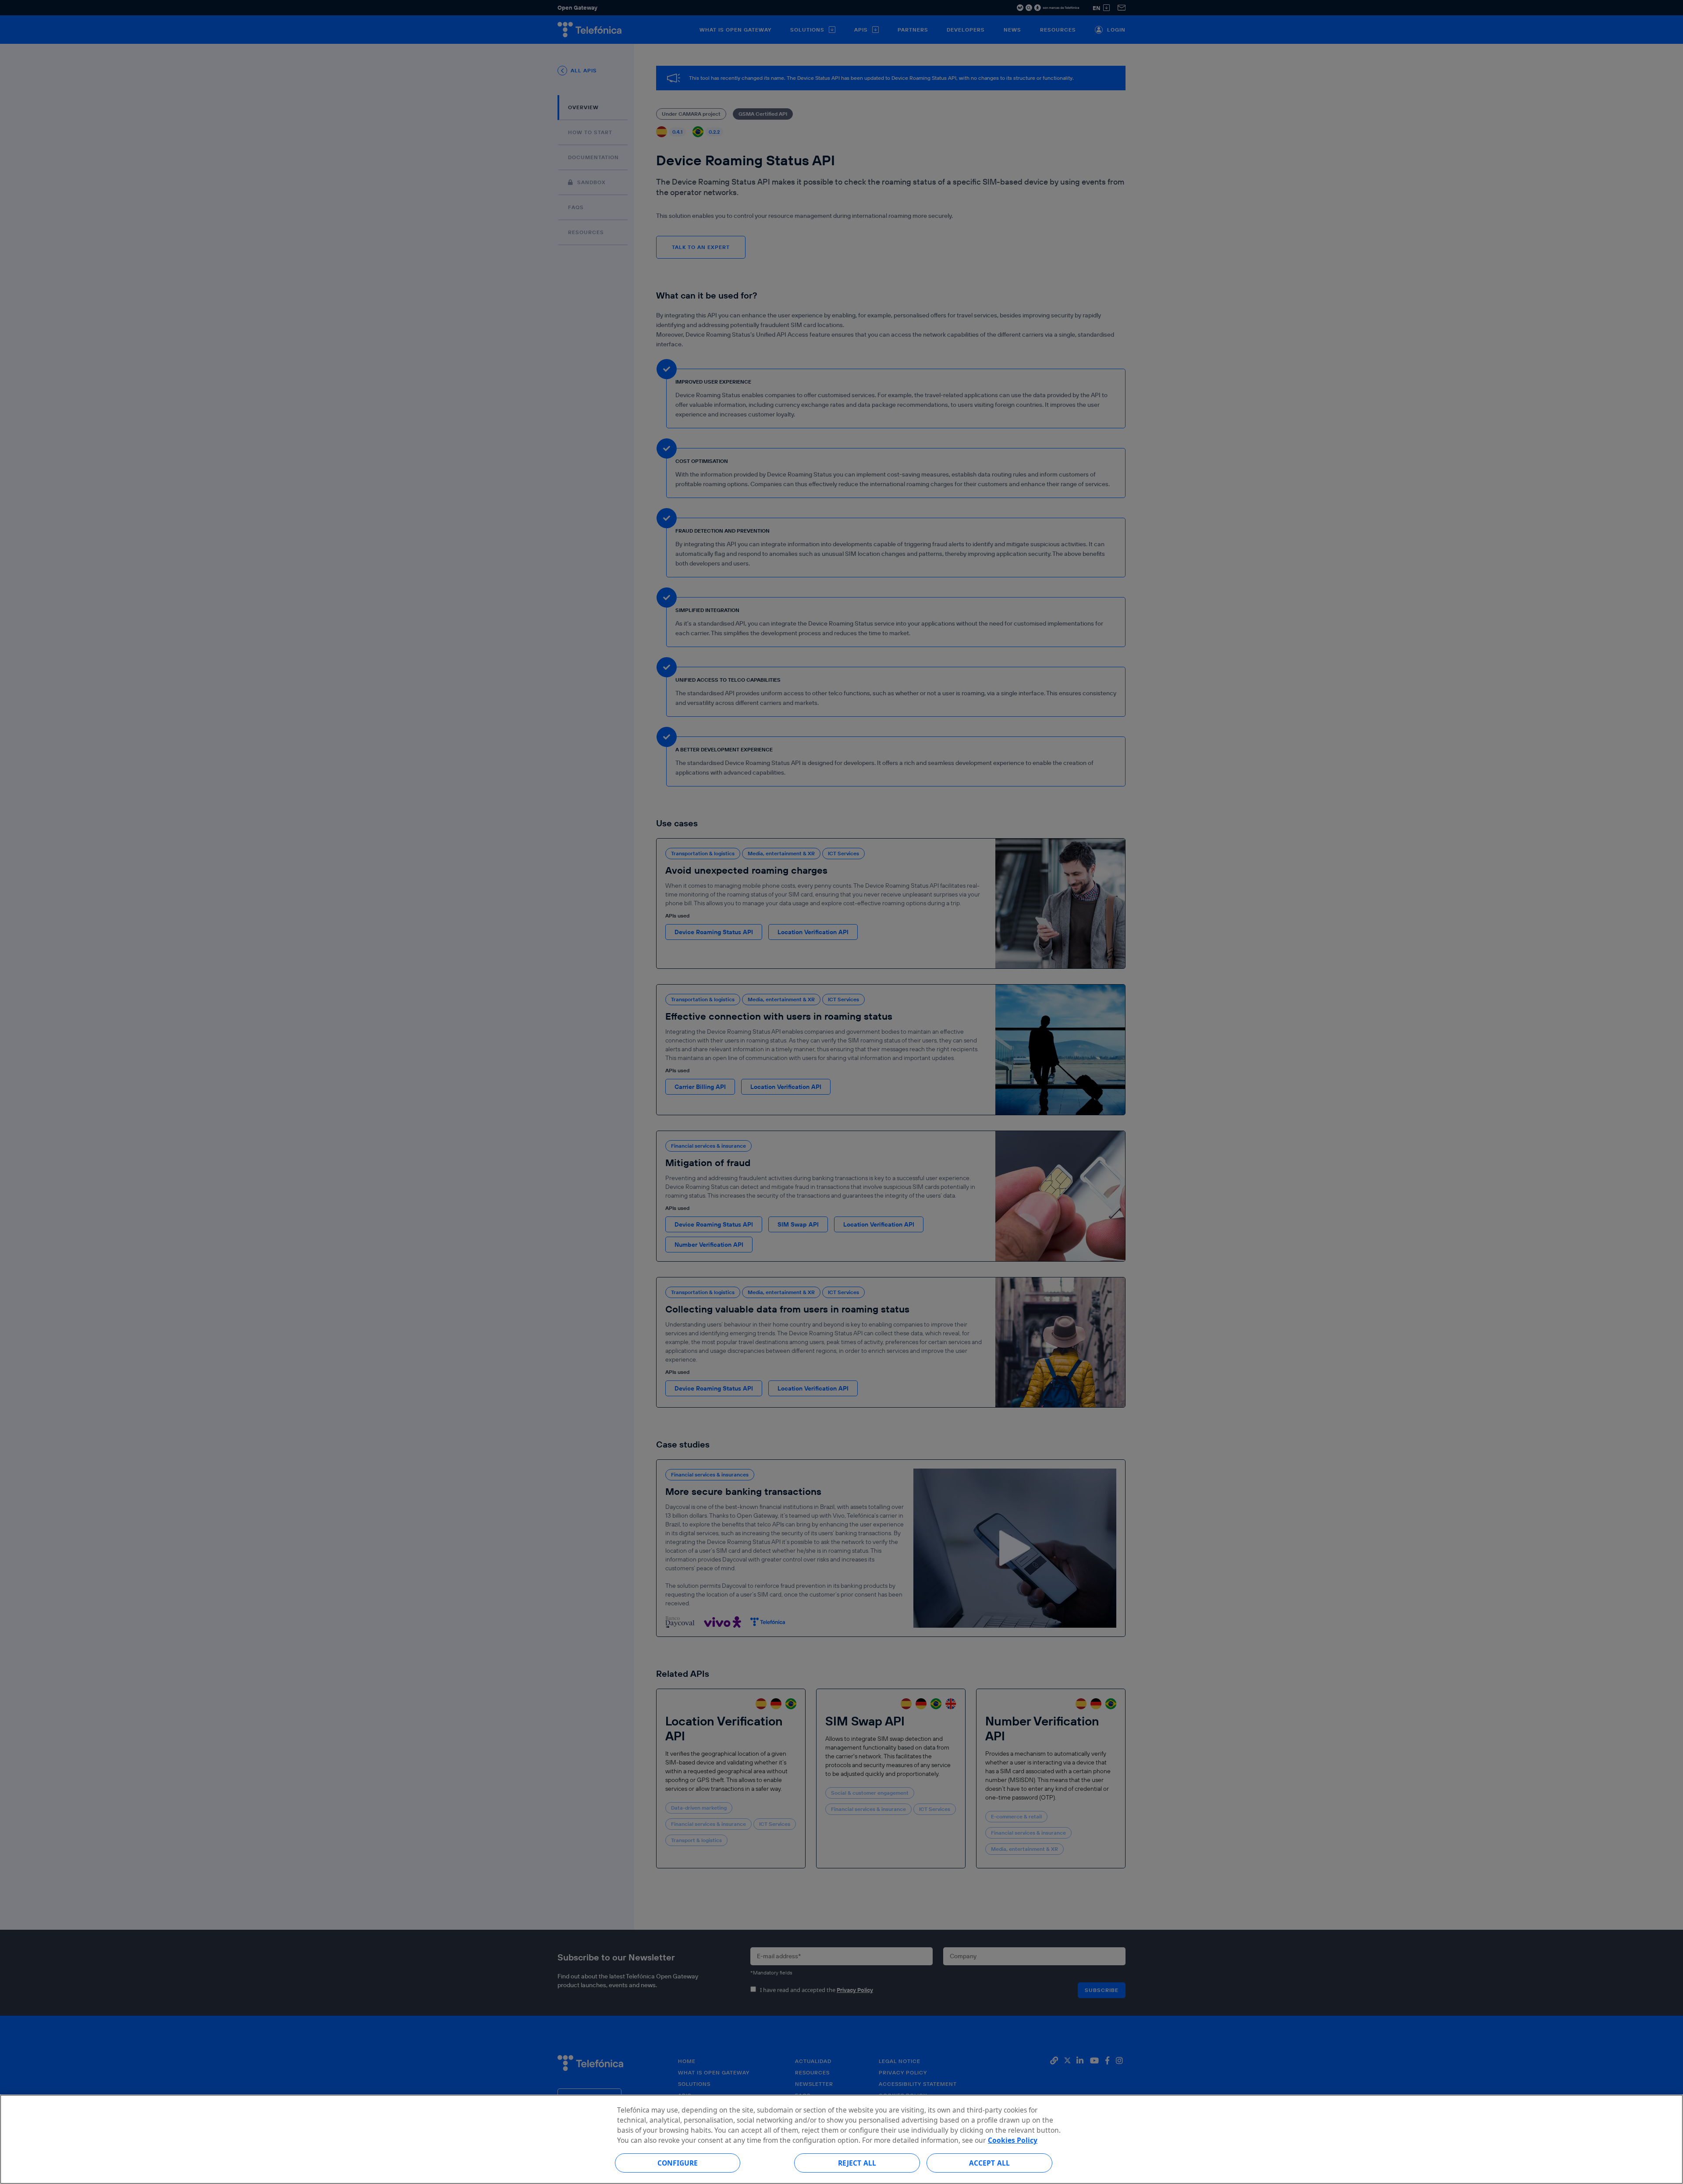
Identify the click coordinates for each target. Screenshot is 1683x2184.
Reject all (857, 2163)
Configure (678, 2163)
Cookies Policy (1013, 2140)
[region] (841, 2139)
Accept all (990, 2163)
